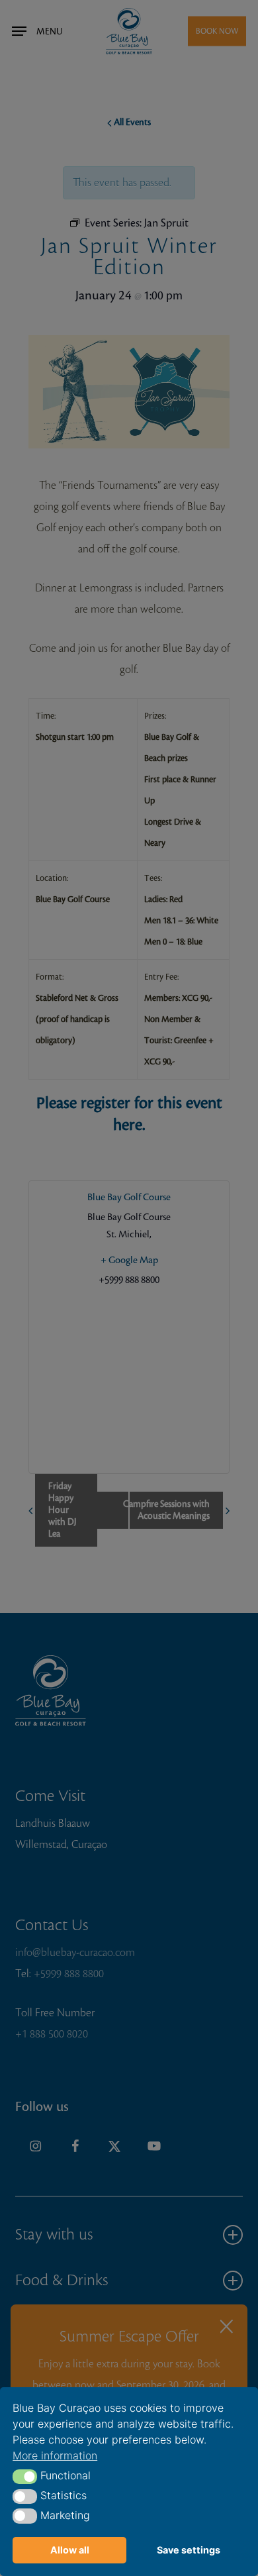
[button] (25, 2477)
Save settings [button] (189, 2550)
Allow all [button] (70, 2550)
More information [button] (55, 2455)
